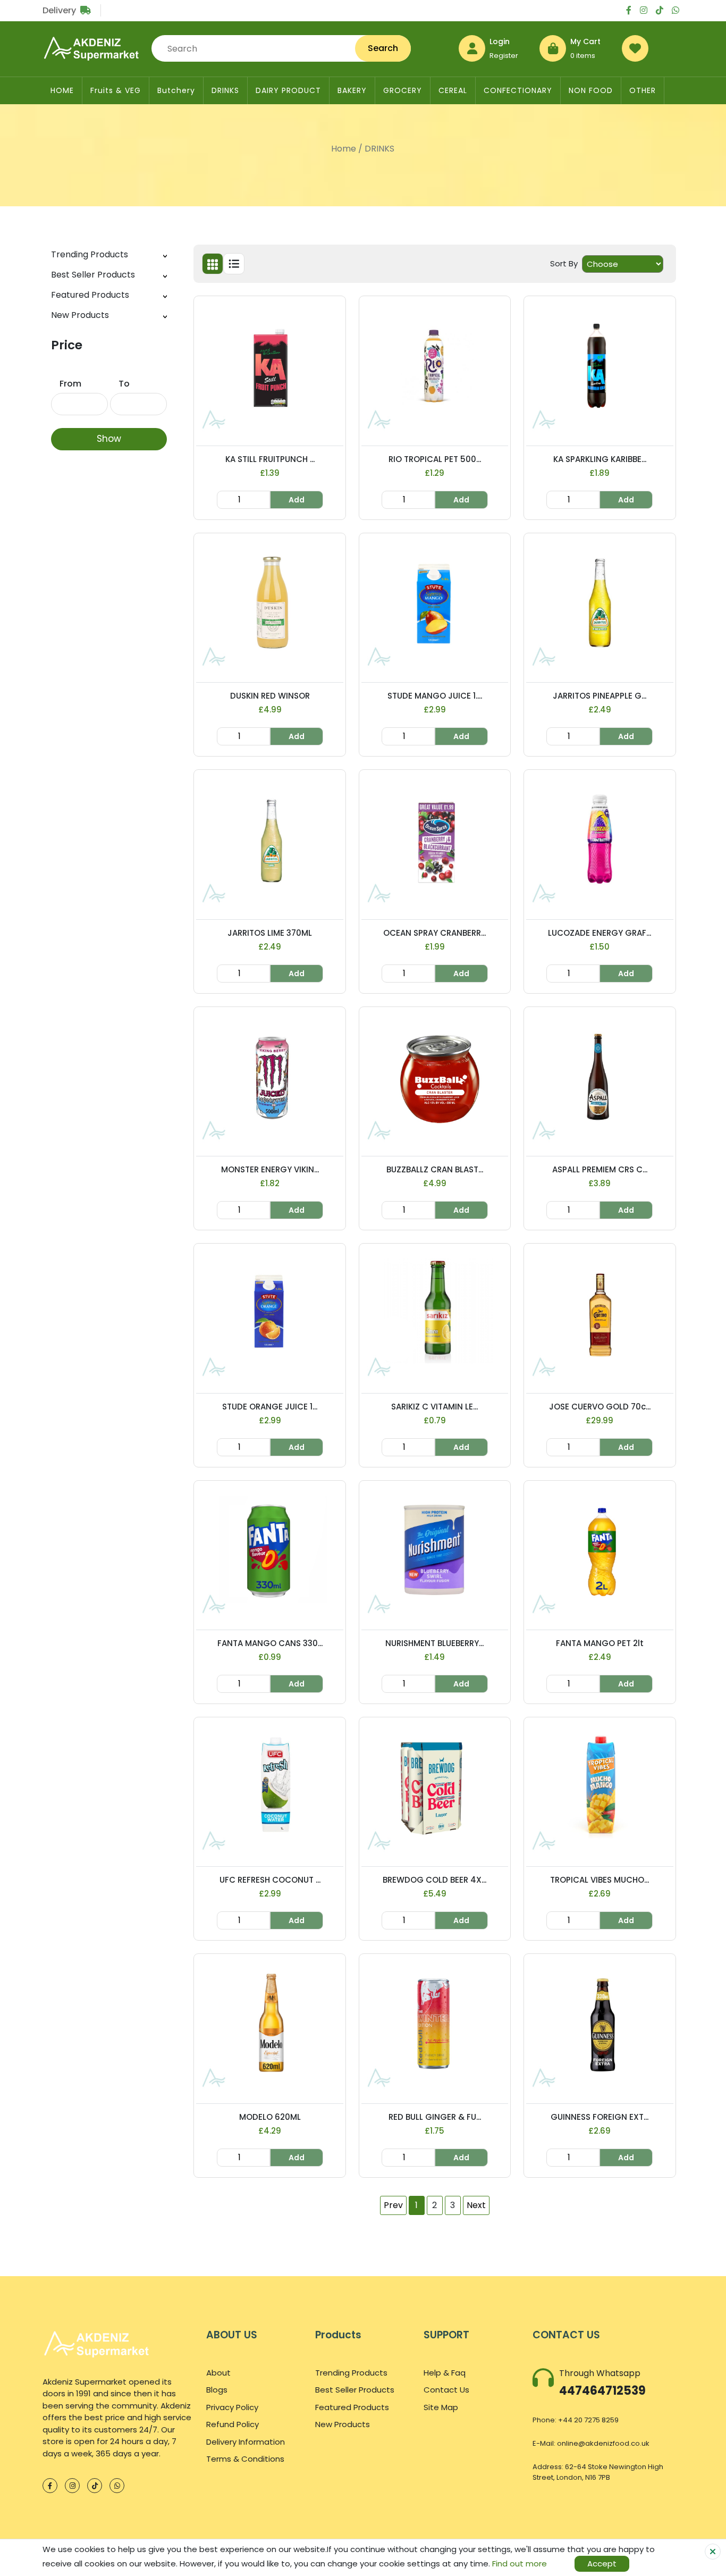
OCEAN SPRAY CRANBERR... (434, 933)
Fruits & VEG (116, 90)
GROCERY (403, 90)
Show (109, 439)
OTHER (643, 90)
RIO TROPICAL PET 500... (435, 459)
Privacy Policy (232, 2407)
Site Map (441, 2407)
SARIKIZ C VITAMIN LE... (434, 1407)
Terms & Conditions (245, 2459)
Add (297, 500)
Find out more (520, 2564)
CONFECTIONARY (518, 90)
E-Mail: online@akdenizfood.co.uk (591, 2443)
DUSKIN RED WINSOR (270, 696)
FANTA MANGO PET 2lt (600, 1643)
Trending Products (90, 254)
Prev (393, 2205)
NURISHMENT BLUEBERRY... (434, 1643)
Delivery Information (246, 2442)
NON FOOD (591, 90)
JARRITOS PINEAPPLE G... (600, 696)
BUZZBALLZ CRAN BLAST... (435, 1169)
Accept (602, 2564)
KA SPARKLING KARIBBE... (600, 459)
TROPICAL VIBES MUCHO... (600, 1880)
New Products (80, 315)
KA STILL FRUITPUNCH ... (270, 459)
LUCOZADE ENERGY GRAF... (600, 933)
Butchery (176, 90)
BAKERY (352, 90)
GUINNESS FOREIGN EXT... (600, 2117)
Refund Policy (233, 2424)
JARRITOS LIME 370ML (270, 933)
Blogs (217, 2390)
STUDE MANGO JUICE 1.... (435, 696)
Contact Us (446, 2390)
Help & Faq (445, 2373)
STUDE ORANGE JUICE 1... (270, 1407)
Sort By (564, 263)
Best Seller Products (93, 275)
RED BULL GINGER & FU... (435, 2117)
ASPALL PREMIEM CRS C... (600, 1169)
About (218, 2373)
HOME (62, 90)
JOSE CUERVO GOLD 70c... (600, 1407)
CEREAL (453, 90)
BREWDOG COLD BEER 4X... (434, 1880)
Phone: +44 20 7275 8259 (576, 2420)
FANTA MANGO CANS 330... (270, 1643)
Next (476, 2205)
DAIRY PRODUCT (288, 90)
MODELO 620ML (270, 2117)
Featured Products (90, 295)
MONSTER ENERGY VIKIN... (270, 1169)
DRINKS (225, 90)
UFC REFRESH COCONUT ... (270, 1880)
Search (383, 48)
